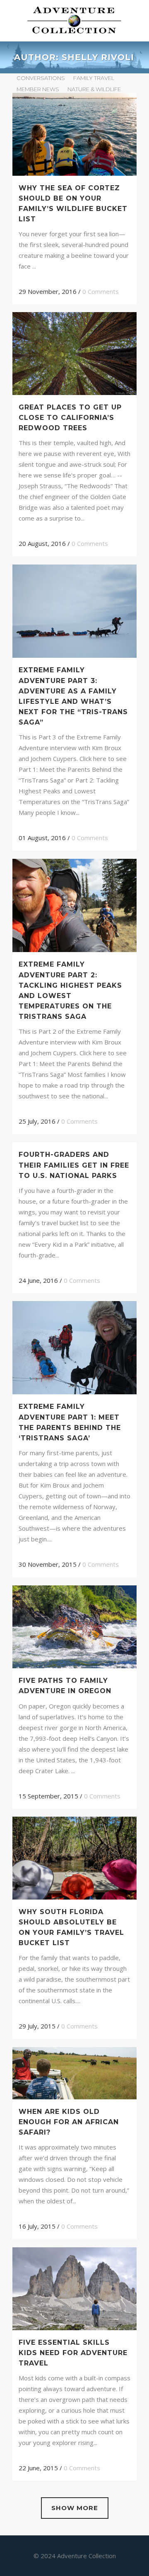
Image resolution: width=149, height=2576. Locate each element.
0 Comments (101, 291)
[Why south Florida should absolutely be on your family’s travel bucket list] (74, 1858)
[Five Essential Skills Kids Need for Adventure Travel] (74, 2289)
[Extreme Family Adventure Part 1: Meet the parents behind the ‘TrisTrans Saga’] (74, 1348)
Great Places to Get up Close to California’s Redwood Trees (70, 418)
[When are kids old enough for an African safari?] (74, 2073)
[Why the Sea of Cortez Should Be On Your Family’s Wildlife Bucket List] (74, 134)
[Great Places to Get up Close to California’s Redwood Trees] (74, 353)
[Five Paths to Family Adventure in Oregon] (74, 1627)
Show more (75, 2508)
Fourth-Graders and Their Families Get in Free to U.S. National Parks (74, 1165)
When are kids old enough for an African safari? (69, 2122)
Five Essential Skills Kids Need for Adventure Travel (73, 2353)
